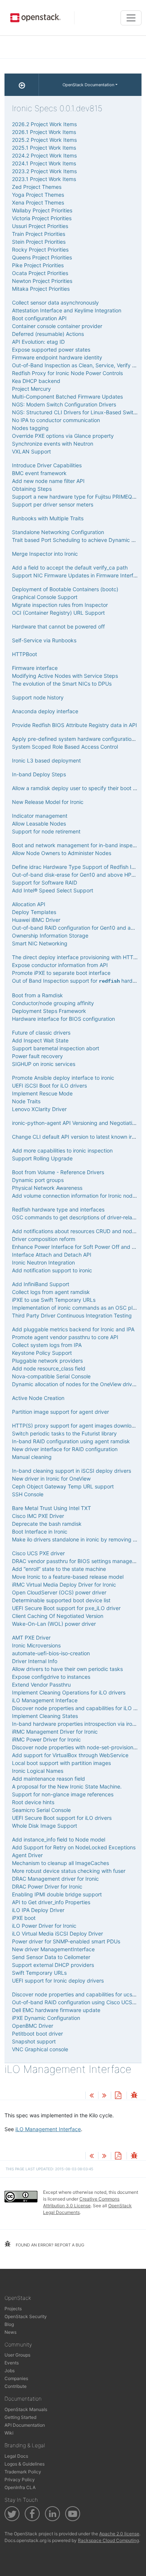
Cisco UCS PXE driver (38, 1553)
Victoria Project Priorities (42, 218)
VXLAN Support (31, 451)
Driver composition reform (44, 1239)
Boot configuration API (39, 318)
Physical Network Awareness (47, 1188)
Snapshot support (34, 2041)
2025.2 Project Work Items (44, 140)
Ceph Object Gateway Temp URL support (63, 1486)
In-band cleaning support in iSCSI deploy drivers (72, 1471)
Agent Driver (27, 1855)
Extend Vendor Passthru (41, 1685)
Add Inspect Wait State (40, 1040)
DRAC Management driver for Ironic (55, 1879)
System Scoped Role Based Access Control (65, 747)
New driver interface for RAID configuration (65, 1449)
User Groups (17, 2355)
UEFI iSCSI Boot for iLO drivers (49, 1086)
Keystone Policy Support (42, 1353)
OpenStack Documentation (88, 85)
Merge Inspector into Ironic (45, 554)
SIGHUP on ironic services (44, 1064)
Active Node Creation (38, 1398)
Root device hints (33, 1802)
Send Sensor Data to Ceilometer (51, 1957)
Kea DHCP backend (36, 381)
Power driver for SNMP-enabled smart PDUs (66, 1941)
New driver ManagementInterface (53, 1949)
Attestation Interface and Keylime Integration (67, 310)
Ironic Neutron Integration (43, 1262)
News (10, 2332)
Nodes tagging (30, 428)
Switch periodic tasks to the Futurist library (64, 1433)
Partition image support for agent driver (60, 1412)
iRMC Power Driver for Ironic (46, 1739)
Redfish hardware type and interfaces (58, 1209)
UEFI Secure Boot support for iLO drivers (62, 1818)
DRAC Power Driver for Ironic (47, 1886)
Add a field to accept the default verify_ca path (70, 567)
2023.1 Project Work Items (44, 179)
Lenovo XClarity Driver (39, 1109)
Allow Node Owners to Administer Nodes (62, 853)
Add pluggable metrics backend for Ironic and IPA (73, 1329)
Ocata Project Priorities (40, 273)
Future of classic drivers (41, 1033)
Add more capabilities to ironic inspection (62, 1150)
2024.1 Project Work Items (44, 163)
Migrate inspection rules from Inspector (60, 605)
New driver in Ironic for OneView (51, 1479)
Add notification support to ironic (52, 1270)
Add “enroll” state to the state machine (59, 1569)
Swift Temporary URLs (39, 1973)
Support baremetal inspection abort (56, 1048)
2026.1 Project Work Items (44, 132)
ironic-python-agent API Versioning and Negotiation (75, 1123)
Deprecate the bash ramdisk (47, 1524)
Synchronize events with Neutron (53, 444)
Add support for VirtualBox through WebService (70, 1755)
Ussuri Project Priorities (40, 226)
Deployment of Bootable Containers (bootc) (65, 589)
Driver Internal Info (35, 1661)
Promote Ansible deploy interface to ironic (63, 1078)
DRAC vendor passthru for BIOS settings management (78, 1561)
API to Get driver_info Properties (51, 1902)
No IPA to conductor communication (56, 420)
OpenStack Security (26, 2316)
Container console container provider (57, 326)
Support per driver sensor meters (53, 504)
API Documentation (25, 2425)
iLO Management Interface (45, 1700)
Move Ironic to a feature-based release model (68, 1577)
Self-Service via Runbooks (44, 640)
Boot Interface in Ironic (40, 1532)
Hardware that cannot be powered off (58, 626)
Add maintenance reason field (48, 1779)
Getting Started (20, 2417)
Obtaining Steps (32, 489)
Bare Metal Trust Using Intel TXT (51, 1508)
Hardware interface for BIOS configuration (63, 1019)
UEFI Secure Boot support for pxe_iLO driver (66, 1608)
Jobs (10, 2371)
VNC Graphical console (40, 2049)
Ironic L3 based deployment (46, 760)
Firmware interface (35, 668)
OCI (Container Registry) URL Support (58, 613)
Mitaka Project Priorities (41, 289)
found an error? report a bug (49, 2245)
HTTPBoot (25, 654)
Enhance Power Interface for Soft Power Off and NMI (77, 1247)
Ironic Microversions (36, 1645)
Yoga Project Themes (38, 195)
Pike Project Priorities (38, 265)
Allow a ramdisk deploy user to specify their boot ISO (77, 788)
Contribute (16, 2386)
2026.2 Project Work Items (44, 124)
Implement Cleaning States (45, 1716)
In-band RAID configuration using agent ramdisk (71, 1441)
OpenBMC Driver (33, 2026)
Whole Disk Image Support (45, 1826)
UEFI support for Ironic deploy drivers (58, 1981)
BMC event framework (39, 473)
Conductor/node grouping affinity (53, 1003)
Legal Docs (16, 2456)
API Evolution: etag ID (38, 342)
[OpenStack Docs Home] (22, 85)
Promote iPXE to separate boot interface (61, 973)
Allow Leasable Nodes (39, 824)
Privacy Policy (20, 2480)
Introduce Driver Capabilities (47, 465)
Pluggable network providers (47, 1361)
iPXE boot (24, 1918)
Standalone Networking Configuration (58, 532)
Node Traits (26, 1101)
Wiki (9, 2433)
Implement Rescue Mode (42, 1093)
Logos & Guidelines (25, 2464)
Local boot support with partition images (61, 1763)
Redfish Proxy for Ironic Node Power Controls (67, 373)
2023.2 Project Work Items (44, 171)
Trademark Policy (23, 2472)
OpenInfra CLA (20, 2487)
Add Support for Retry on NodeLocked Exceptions (74, 1847)
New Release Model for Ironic (48, 802)
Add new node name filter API (48, 481)
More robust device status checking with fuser (69, 1871)
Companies (16, 2378)
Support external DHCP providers (53, 1965)
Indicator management (40, 816)
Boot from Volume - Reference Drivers (58, 1172)
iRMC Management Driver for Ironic (55, 1732)
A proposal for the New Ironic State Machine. (67, 1786)
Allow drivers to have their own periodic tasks (67, 1669)
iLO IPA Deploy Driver (38, 1910)
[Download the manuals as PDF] (118, 2096)
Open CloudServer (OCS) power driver (59, 1592)
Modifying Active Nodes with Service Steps (65, 676)
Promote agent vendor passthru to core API (65, 1337)
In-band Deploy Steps (39, 774)
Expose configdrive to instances (51, 1677)
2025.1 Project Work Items (44, 148)
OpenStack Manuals (26, 2409)
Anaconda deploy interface (45, 711)
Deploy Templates (34, 912)
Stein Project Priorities (39, 242)
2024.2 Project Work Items (44, 155)
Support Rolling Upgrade (42, 1158)
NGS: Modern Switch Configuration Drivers (64, 404)
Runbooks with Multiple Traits (48, 518)
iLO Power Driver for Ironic (44, 1926)
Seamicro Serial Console (41, 1810)
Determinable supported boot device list (61, 1600)
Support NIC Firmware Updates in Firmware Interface (77, 575)
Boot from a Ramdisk (37, 995)
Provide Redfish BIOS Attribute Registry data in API (74, 725)
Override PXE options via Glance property (63, 436)
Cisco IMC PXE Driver (38, 1516)
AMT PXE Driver (31, 1638)
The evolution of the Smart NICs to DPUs (62, 684)
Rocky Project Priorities (40, 250)
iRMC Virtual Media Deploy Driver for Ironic (64, 1585)
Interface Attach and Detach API (52, 1255)
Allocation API (29, 904)
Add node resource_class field (49, 1368)
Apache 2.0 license (119, 2534)
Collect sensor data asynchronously (55, 302)
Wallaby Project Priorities (42, 210)
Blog (9, 2324)
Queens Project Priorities (42, 257)
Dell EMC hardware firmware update (56, 2010)
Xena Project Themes (38, 202)
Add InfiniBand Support (41, 1284)
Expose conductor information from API (60, 965)
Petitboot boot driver (37, 2034)
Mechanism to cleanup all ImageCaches (60, 1863)
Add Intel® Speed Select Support (53, 890)
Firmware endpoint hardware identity (57, 357)
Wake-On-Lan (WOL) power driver (54, 1624)
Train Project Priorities (39, 234)
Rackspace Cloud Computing (108, 2540)
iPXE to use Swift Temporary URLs (54, 1300)
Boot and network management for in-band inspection (78, 845)
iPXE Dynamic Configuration (46, 2018)
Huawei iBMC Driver (36, 920)
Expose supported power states (51, 350)
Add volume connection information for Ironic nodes (75, 1196)
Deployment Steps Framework (49, 1011)
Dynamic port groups (38, 1180)
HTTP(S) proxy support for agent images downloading (79, 1426)
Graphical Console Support (45, 597)
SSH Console (28, 1494)
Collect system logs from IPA (47, 1345)
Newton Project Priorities (42, 281)
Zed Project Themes (37, 187)
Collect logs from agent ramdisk (51, 1292)
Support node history (38, 697)
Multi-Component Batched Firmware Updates (67, 397)
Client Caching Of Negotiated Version (58, 1616)
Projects (13, 2309)
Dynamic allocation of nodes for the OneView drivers (76, 1384)
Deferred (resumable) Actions (48, 334)
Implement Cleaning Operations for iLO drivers (69, 1692)
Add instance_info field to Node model (59, 1839)
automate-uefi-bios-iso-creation (51, 1653)
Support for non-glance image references (63, 1794)
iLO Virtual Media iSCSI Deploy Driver (57, 1933)
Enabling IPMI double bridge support (57, 1894)
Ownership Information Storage (50, 935)
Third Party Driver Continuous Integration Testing (72, 1315)
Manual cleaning (32, 1457)
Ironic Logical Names (38, 1771)
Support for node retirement (46, 831)
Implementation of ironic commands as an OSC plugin (77, 1308)
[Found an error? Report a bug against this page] (134, 2096)
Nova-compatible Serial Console (51, 1376)
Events (12, 2363)
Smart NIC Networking (40, 943)
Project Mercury (31, 389)
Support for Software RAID (45, 882)
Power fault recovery (37, 1056)
